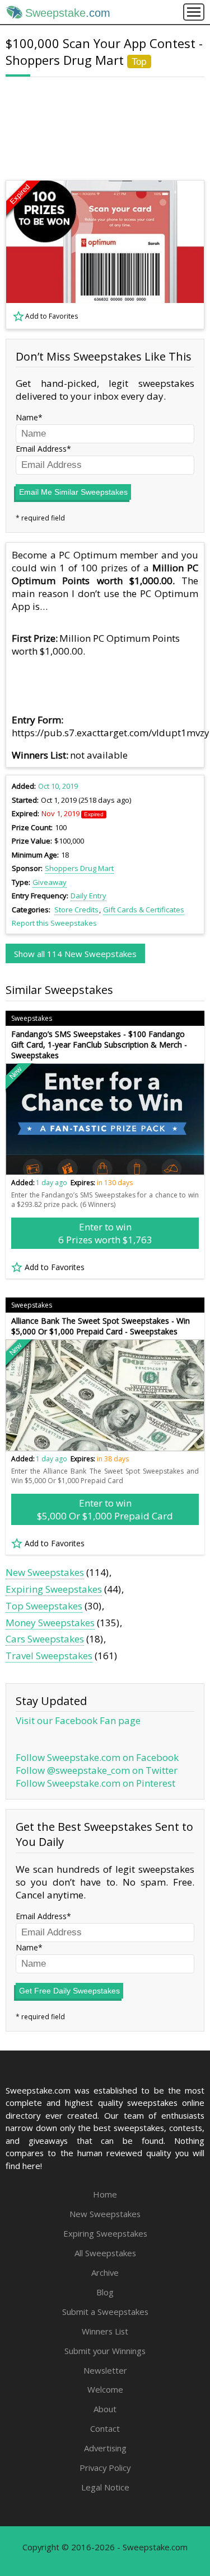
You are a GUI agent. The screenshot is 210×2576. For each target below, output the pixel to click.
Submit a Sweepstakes (105, 2312)
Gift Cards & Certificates (144, 910)
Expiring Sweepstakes (54, 1589)
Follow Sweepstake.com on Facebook (97, 1757)
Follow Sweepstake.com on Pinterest (95, 1783)
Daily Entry (88, 896)
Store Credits (76, 910)
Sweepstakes (32, 1018)
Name (27, 417)
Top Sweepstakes (44, 1606)
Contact (105, 2428)
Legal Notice (105, 2487)
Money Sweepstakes (50, 1623)
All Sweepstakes (105, 2253)
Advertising (105, 2448)
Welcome (105, 2389)
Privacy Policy (105, 2468)
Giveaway (50, 882)
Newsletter (105, 2370)
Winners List (105, 2331)
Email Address (41, 449)
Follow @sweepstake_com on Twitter (97, 1770)
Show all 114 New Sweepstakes (75, 954)
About (105, 2409)
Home (105, 2194)
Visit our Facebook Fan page (78, 1720)
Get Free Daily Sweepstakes (69, 1991)
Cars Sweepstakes (45, 1639)
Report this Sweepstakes (54, 923)
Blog (105, 2292)
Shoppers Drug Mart (79, 868)
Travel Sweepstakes (49, 1656)
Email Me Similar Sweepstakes (73, 492)
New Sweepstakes (45, 1572)
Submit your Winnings (105, 2351)
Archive (105, 2272)
